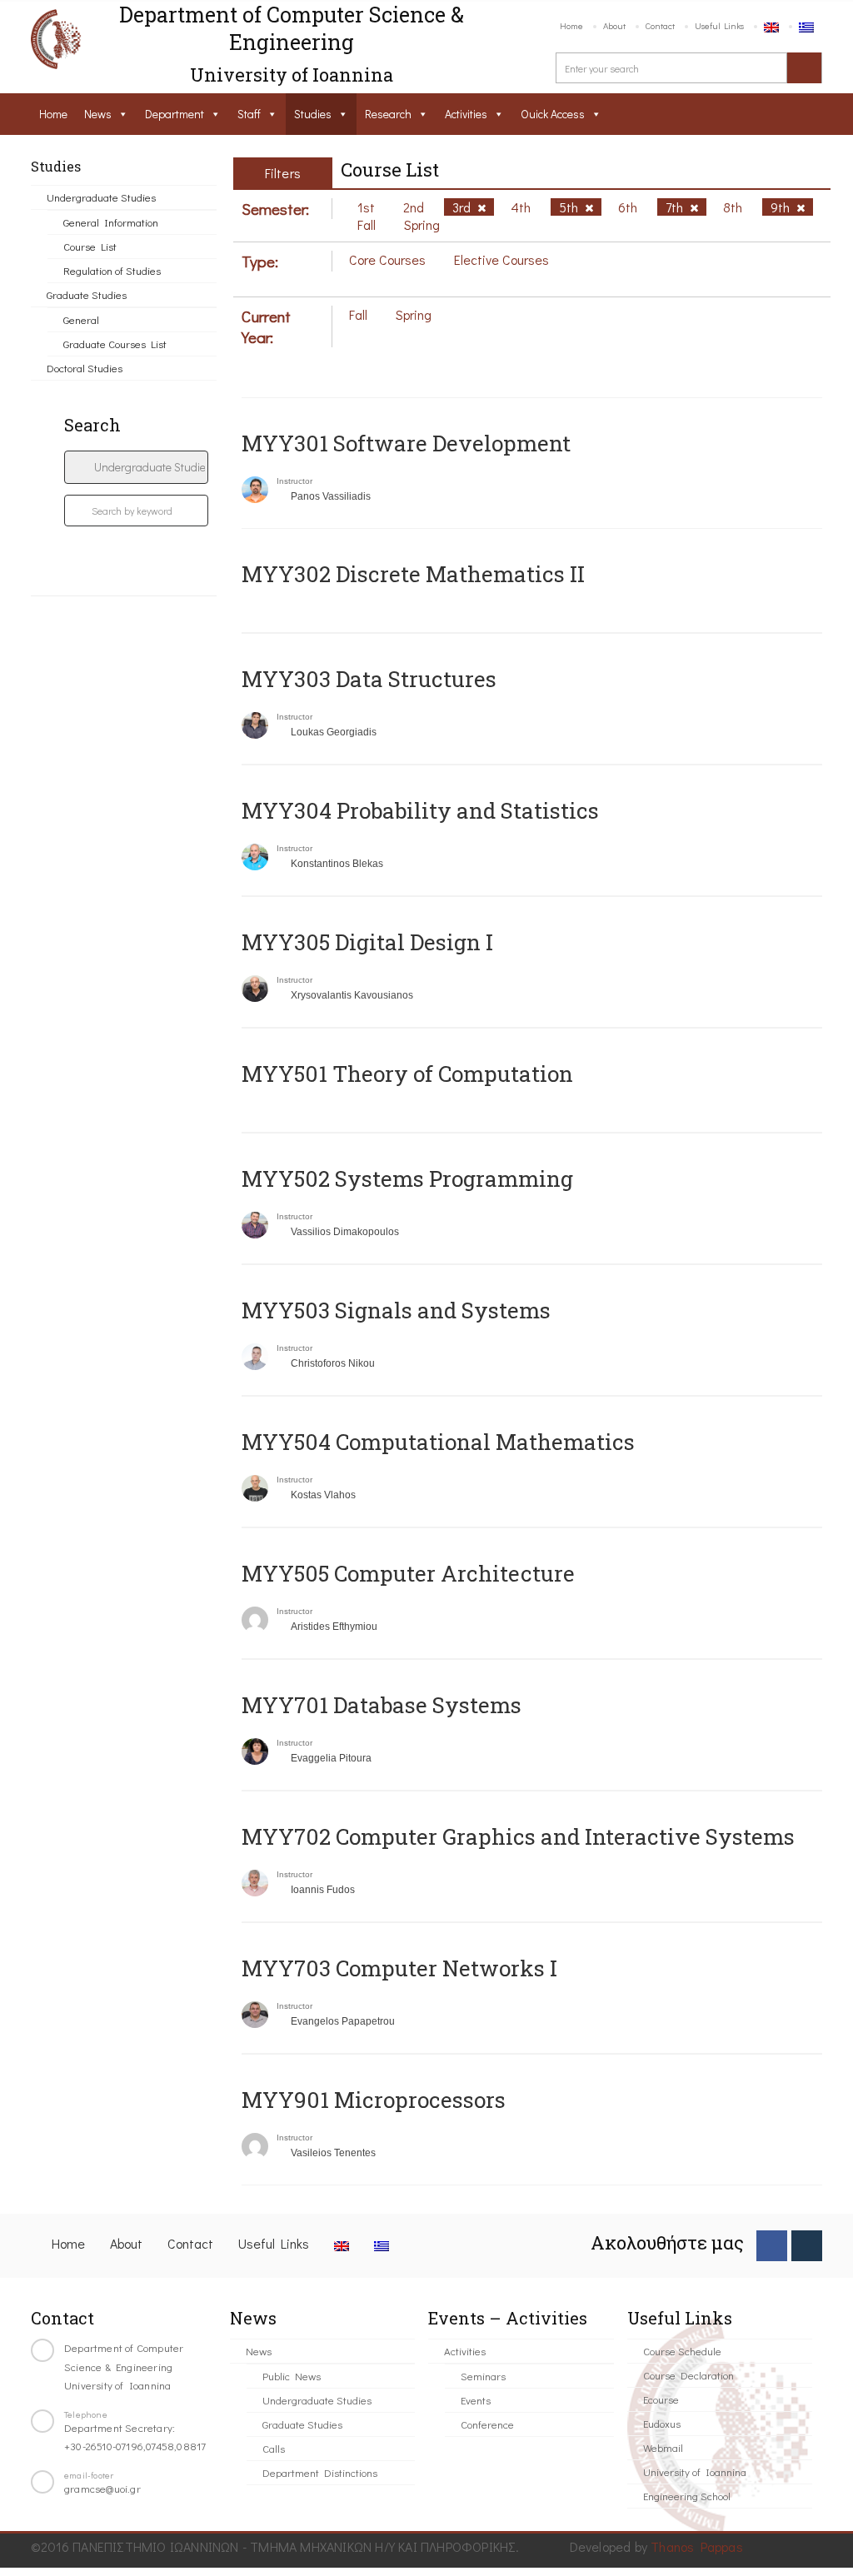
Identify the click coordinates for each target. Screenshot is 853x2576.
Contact (660, 25)
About (614, 25)
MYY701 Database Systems (382, 1705)
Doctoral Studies (85, 368)
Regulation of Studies (112, 270)
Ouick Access (553, 114)
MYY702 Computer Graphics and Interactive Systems (518, 1836)
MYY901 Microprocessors (374, 2100)
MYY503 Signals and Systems (396, 1310)
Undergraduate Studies (101, 197)
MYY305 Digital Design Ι (367, 942)
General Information (111, 222)
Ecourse (661, 2399)
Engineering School (687, 2496)
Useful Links (719, 25)
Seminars (483, 2376)
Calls (274, 2448)
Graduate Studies (87, 294)
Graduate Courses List (115, 344)
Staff (249, 114)
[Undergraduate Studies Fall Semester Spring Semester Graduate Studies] (136, 467)
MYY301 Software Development (406, 443)
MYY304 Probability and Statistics (420, 810)
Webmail (663, 2447)
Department (175, 114)
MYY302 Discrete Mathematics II (413, 574)
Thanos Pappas (697, 2546)
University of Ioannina (695, 2471)
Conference (487, 2424)
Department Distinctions (320, 2472)
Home (571, 25)
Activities (466, 114)
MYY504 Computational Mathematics (438, 1442)
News (98, 114)
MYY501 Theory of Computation (407, 1074)
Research (388, 114)
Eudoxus (662, 2423)
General (81, 319)
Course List (90, 246)
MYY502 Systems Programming (407, 1178)
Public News (292, 2376)
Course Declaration (688, 2375)
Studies (313, 114)
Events (476, 2400)
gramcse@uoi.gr (102, 2488)
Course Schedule (682, 2351)
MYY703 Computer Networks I (399, 1968)
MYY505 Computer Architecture (408, 1573)
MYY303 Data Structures (369, 679)
